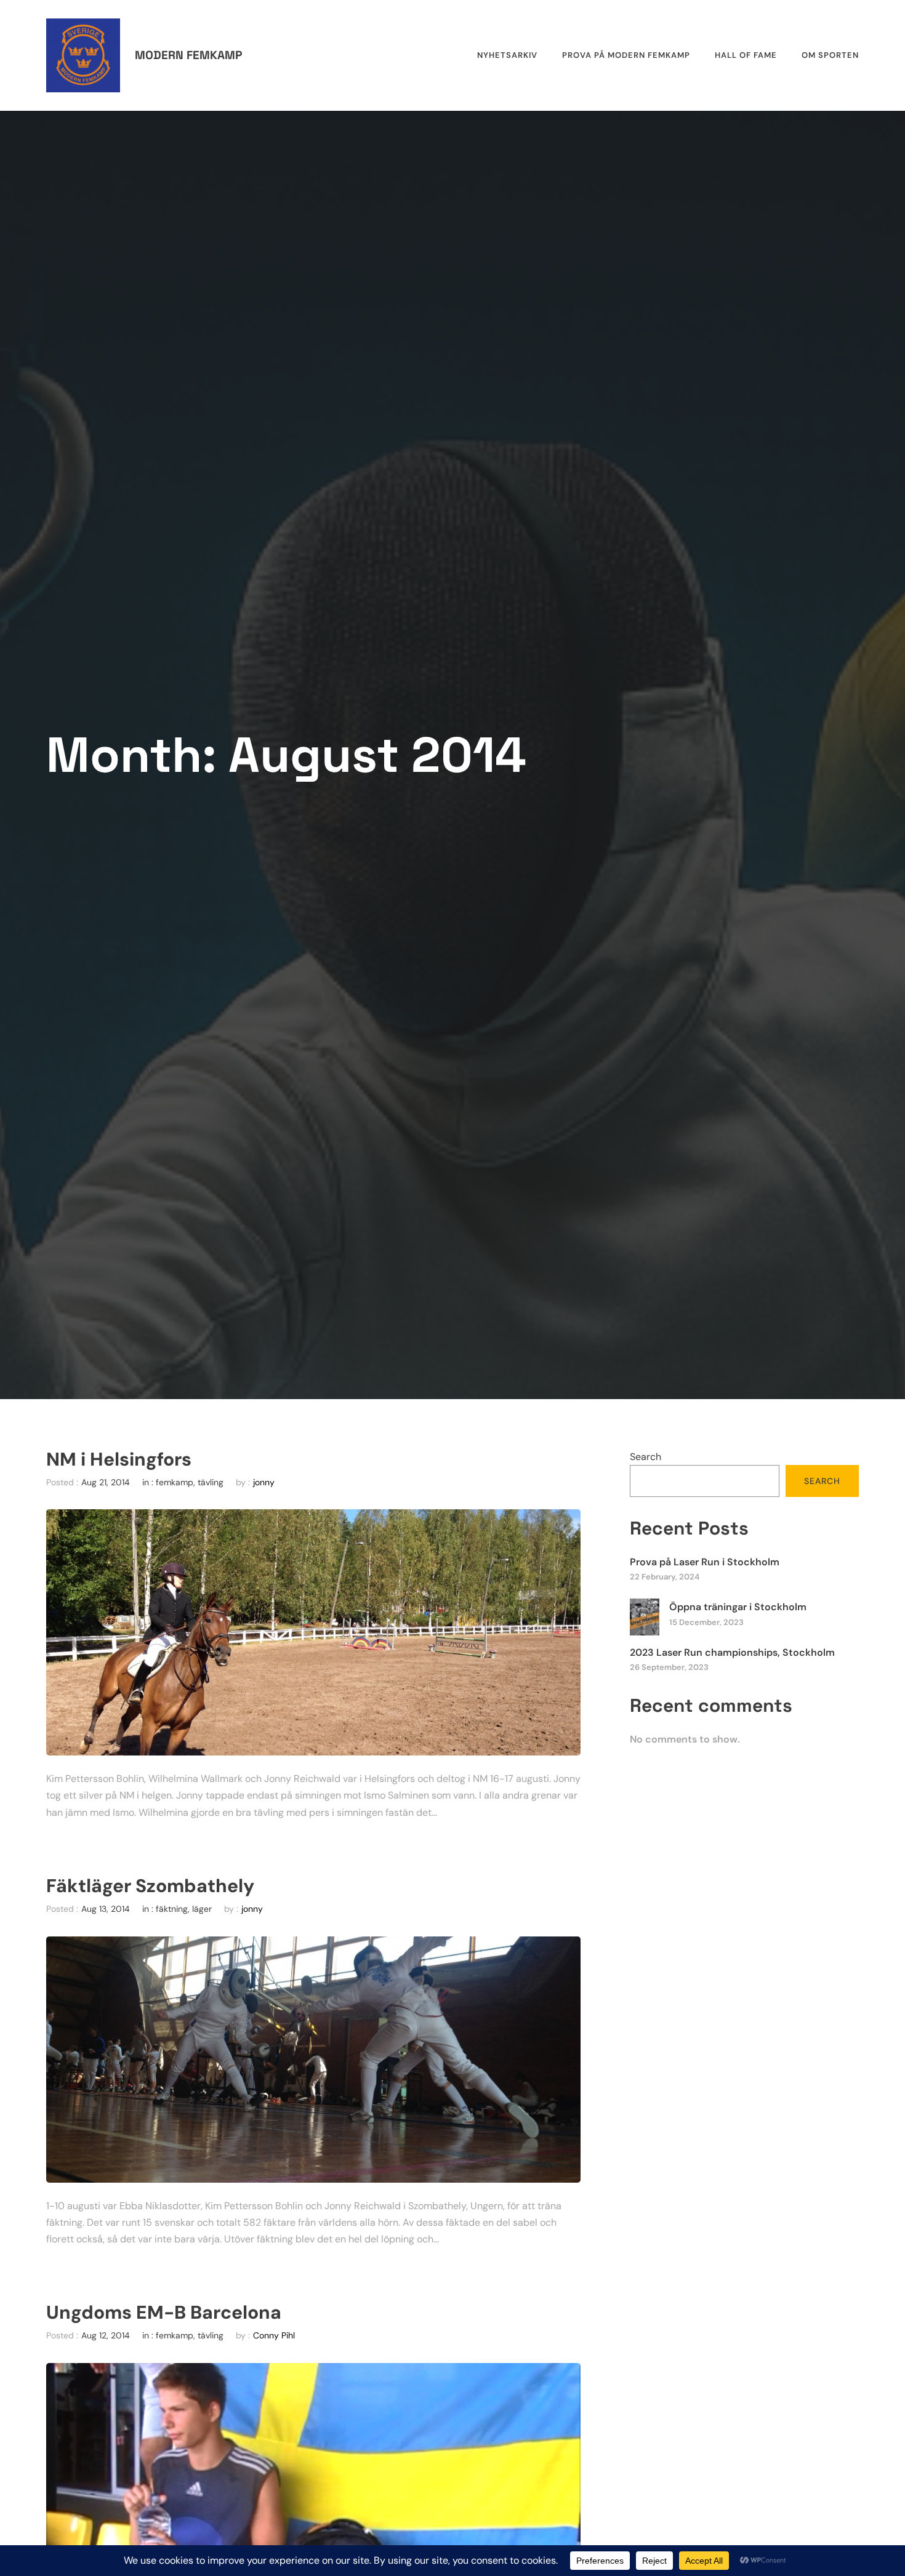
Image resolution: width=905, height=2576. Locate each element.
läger (202, 1909)
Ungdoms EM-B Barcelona (164, 2313)
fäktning (172, 1909)
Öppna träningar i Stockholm (738, 1607)
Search (646, 1457)
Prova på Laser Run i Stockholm (705, 1562)
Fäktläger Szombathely (150, 1886)
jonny (264, 1482)
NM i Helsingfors (119, 1459)
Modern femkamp (188, 55)
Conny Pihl (274, 2335)
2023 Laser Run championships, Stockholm (732, 1652)
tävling (211, 1482)
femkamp (175, 1482)
